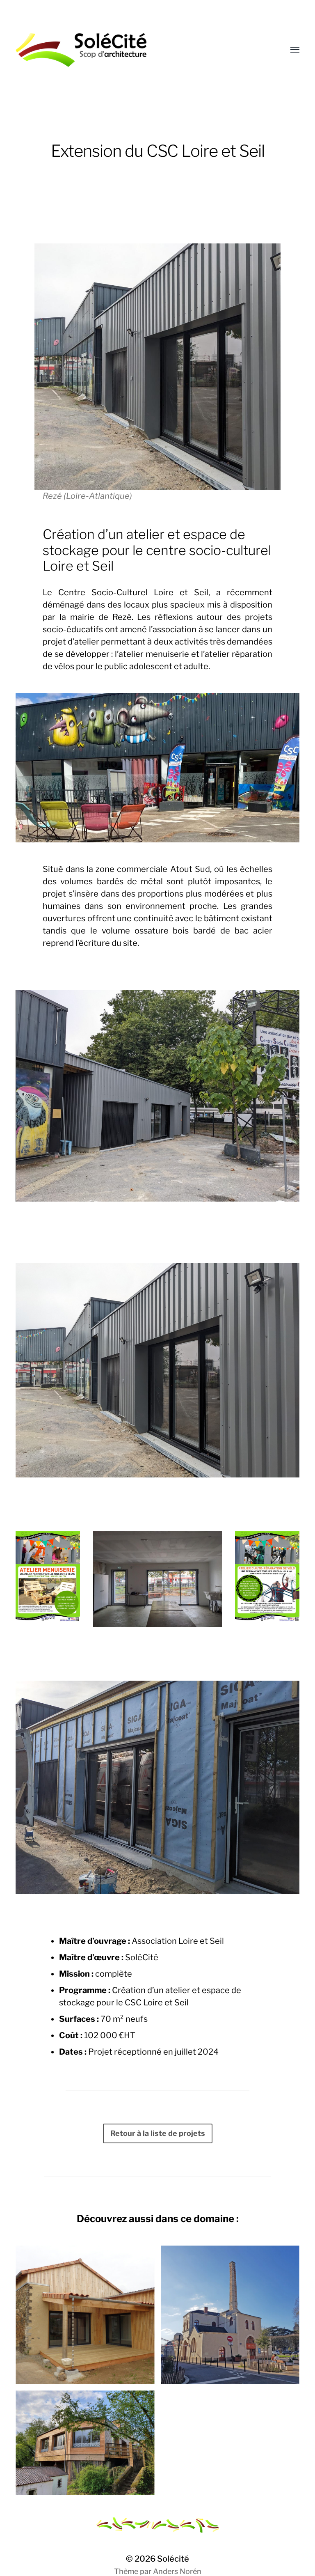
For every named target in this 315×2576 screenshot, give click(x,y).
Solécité (173, 2559)
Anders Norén (177, 2571)
